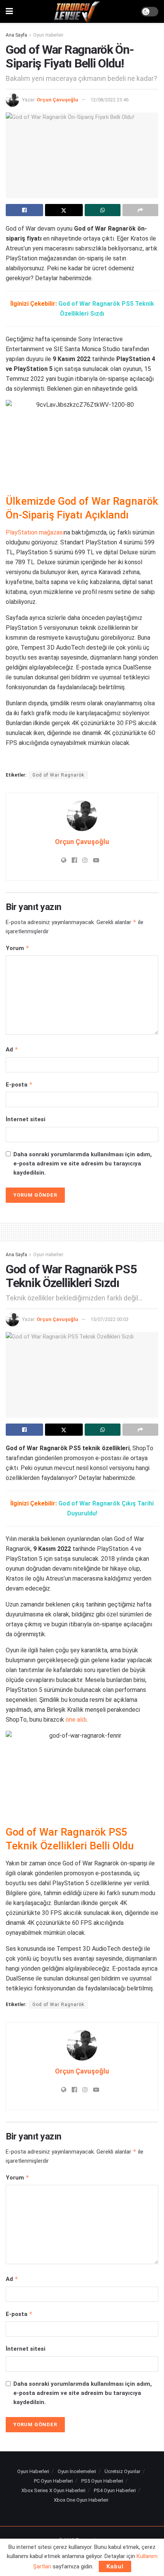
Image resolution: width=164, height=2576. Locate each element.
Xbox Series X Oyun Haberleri (53, 2490)
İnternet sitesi (26, 1119)
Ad (12, 1049)
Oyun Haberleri (48, 35)
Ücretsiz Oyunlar (122, 2471)
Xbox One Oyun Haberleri (81, 2500)
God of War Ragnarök (58, 775)
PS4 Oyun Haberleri (115, 2490)
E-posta (19, 1084)
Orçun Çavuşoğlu (57, 100)
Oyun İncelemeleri (77, 2471)
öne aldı (76, 1720)
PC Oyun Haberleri (53, 2481)
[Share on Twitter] (64, 210)
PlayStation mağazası (35, 532)
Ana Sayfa (16, 35)
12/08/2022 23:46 (109, 100)
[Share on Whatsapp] (103, 210)
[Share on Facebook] (24, 210)
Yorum (18, 948)
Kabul (115, 2566)
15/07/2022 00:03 (109, 1319)
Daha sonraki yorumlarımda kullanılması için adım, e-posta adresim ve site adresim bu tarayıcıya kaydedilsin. (83, 1164)
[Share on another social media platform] (140, 210)
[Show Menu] (9, 11)
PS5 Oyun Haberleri (102, 2481)
